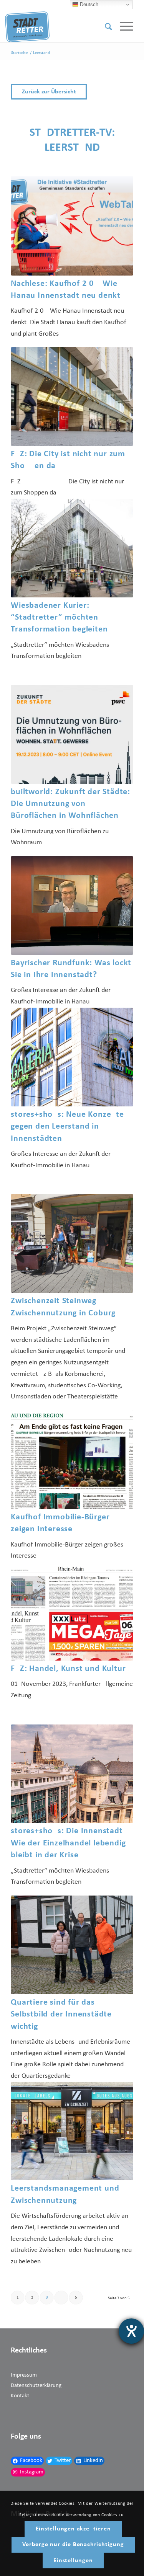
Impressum (24, 2375)
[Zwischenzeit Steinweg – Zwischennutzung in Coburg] (72, 1243)
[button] (72, 92)
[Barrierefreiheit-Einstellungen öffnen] (131, 2331)
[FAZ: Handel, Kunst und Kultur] (72, 1611)
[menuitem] (105, 27)
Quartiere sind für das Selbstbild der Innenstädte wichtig (61, 2015)
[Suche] (105, 27)
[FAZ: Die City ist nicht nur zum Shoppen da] (72, 396)
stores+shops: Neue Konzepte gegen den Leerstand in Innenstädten (67, 1127)
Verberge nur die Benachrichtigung (73, 2545)
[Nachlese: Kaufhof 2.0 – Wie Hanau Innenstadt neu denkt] (72, 226)
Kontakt (20, 2396)
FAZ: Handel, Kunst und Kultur (68, 1669)
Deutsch (88, 4)
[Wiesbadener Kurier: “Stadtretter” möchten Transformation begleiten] (72, 548)
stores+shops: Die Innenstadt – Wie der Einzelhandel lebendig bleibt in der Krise (70, 1843)
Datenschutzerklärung (36, 2386)
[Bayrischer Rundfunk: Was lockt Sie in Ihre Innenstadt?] (72, 905)
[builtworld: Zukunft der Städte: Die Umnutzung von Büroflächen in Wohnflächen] (72, 734)
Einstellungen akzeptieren (73, 2529)
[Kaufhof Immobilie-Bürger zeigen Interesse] (72, 1460)
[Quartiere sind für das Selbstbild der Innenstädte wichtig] (72, 1945)
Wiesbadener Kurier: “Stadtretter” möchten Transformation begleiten (59, 618)
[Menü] (123, 27)
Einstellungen (73, 2561)
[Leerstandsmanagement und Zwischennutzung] (72, 2131)
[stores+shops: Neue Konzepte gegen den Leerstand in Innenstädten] (72, 1057)
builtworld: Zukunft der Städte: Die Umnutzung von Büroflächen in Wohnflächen (70, 804)
